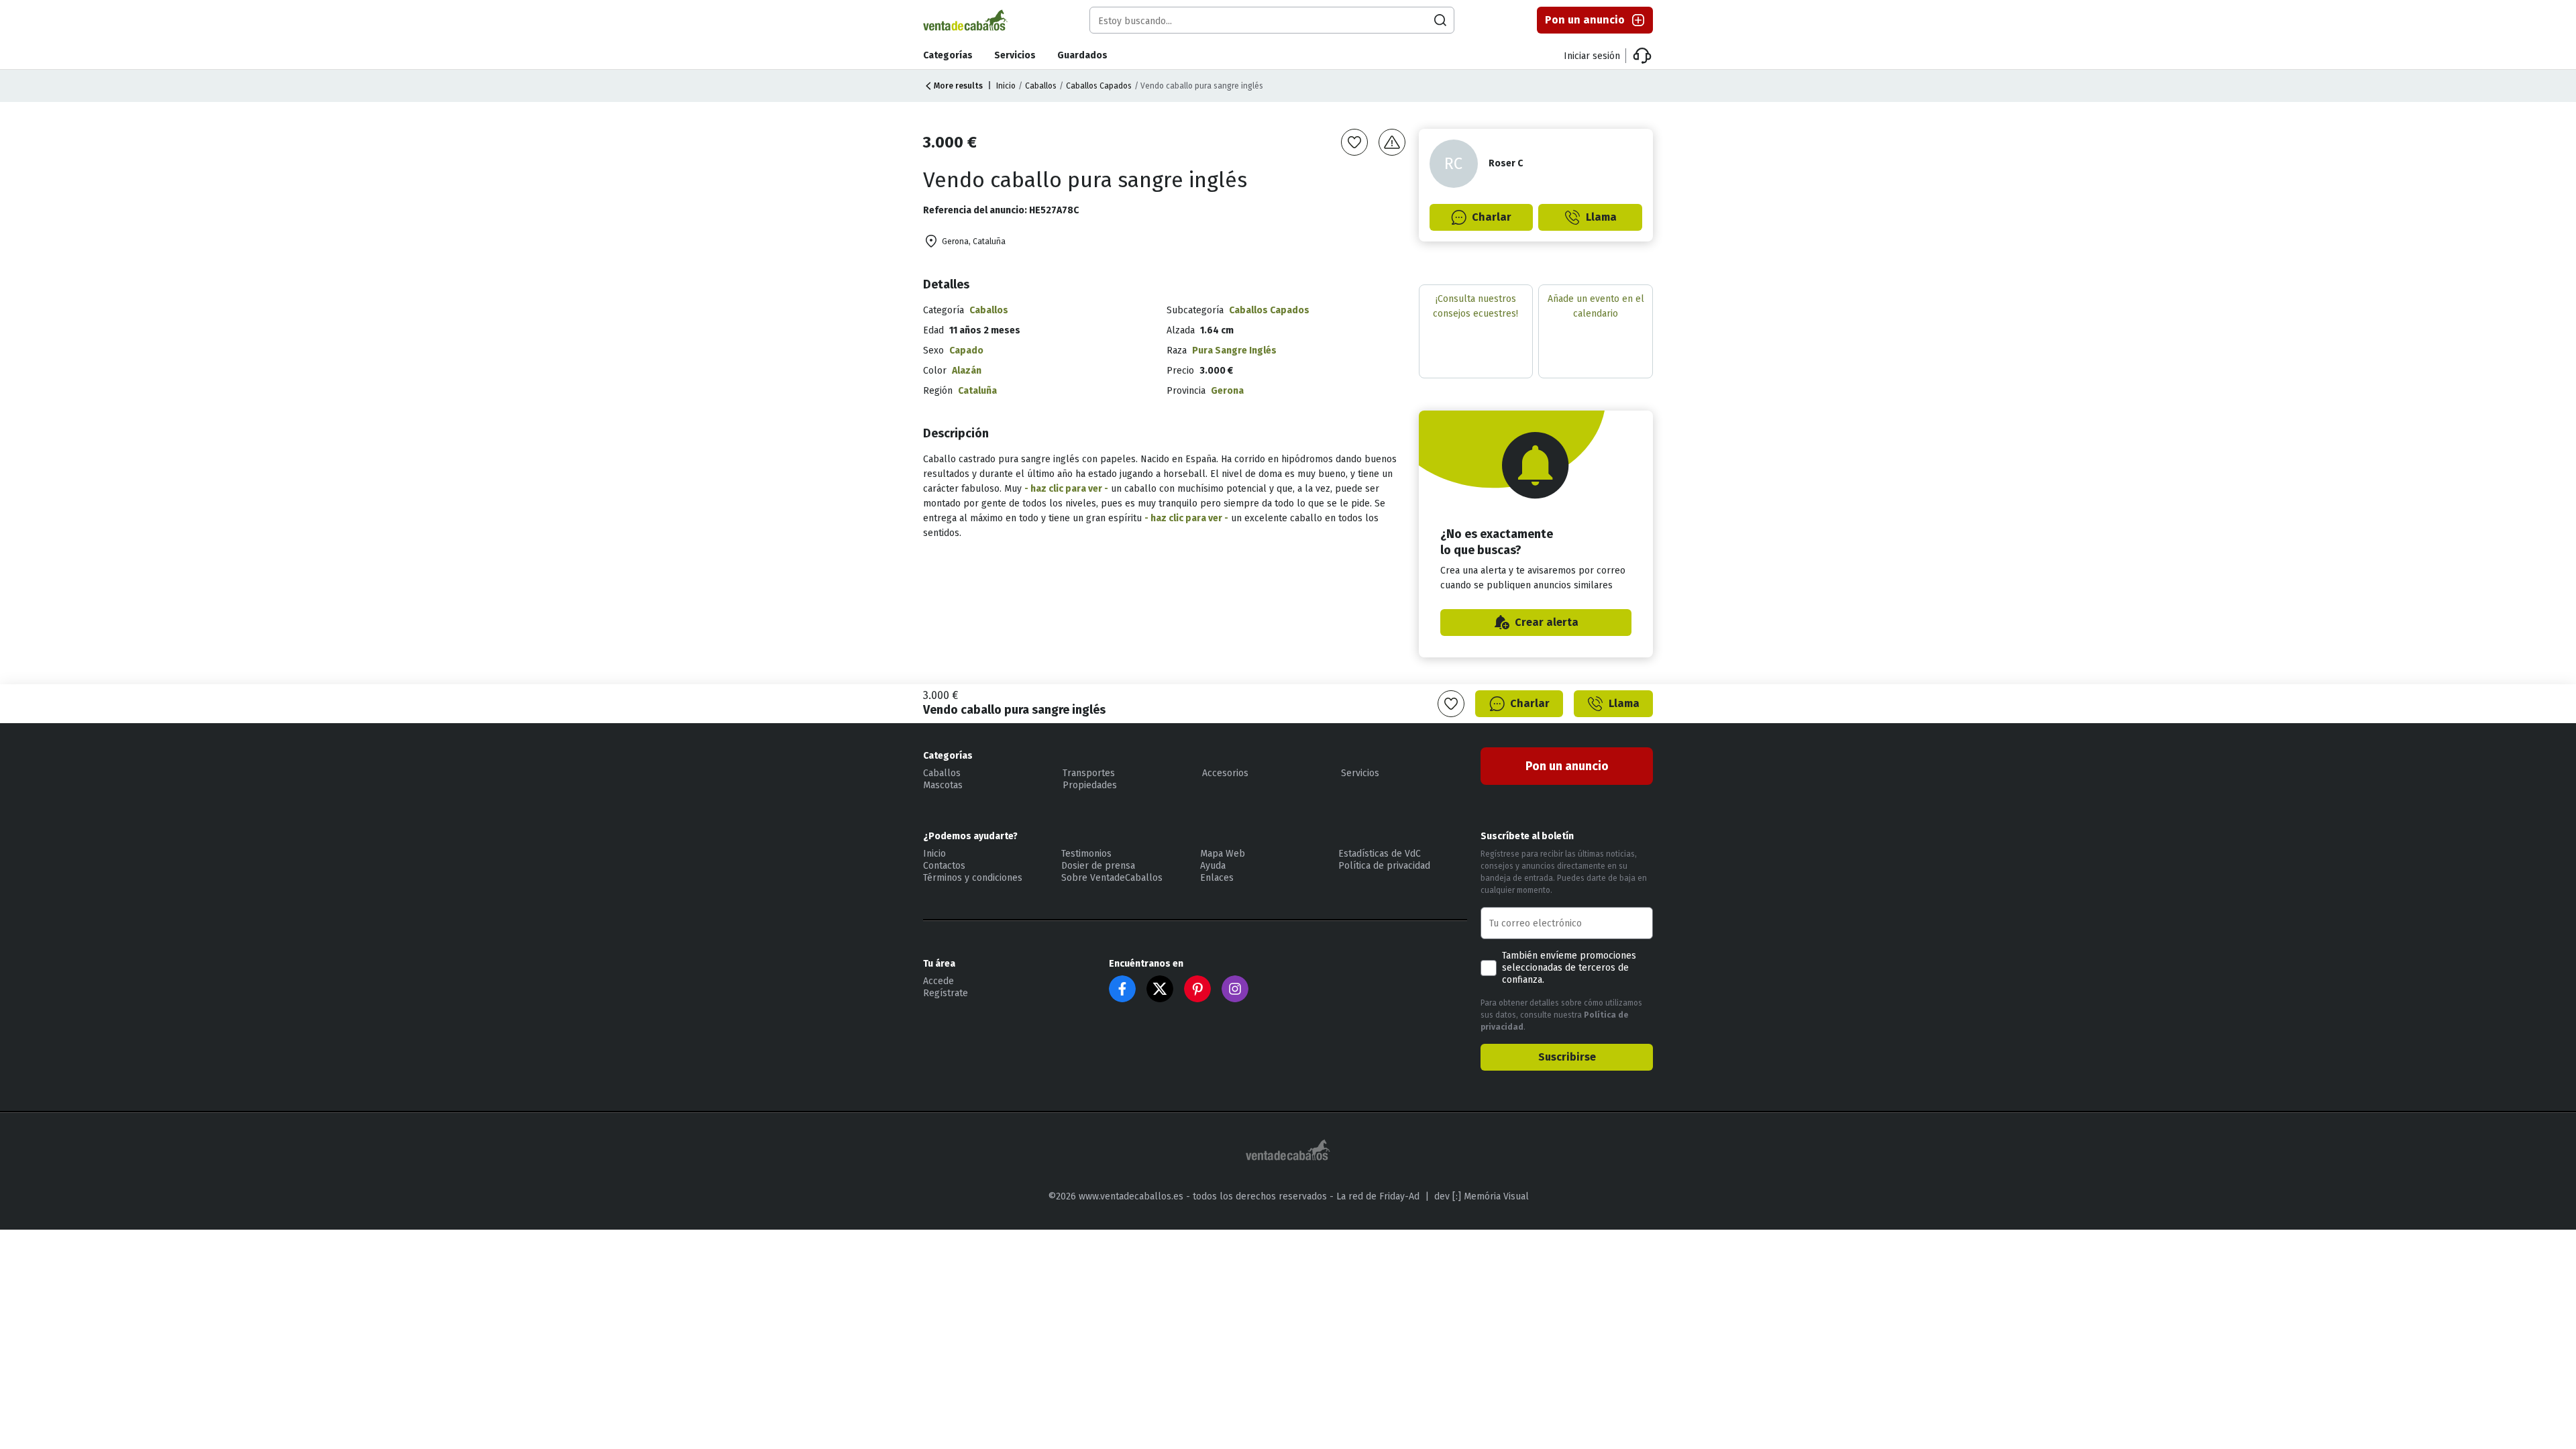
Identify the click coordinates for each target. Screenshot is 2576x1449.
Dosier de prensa (1098, 866)
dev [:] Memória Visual (1482, 1196)
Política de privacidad (1384, 866)
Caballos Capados (1099, 86)
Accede (938, 981)
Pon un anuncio (1585, 20)
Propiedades (1090, 785)
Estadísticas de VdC (1380, 854)
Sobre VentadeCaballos (1112, 878)
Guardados (1082, 55)
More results (958, 86)
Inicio (1006, 86)
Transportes (1089, 773)
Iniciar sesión (1592, 56)
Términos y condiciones (973, 878)
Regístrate (946, 993)
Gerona (1227, 391)
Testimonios (1086, 854)
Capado (966, 351)
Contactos (944, 866)
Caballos (1041, 86)
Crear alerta (1547, 622)
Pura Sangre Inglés (1234, 351)
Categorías (948, 55)
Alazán (967, 371)
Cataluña (977, 391)
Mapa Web (1223, 854)
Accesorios (1225, 773)
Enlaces (1217, 878)
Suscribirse (1567, 1057)
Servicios (1015, 55)
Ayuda (1213, 866)
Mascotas (943, 785)
